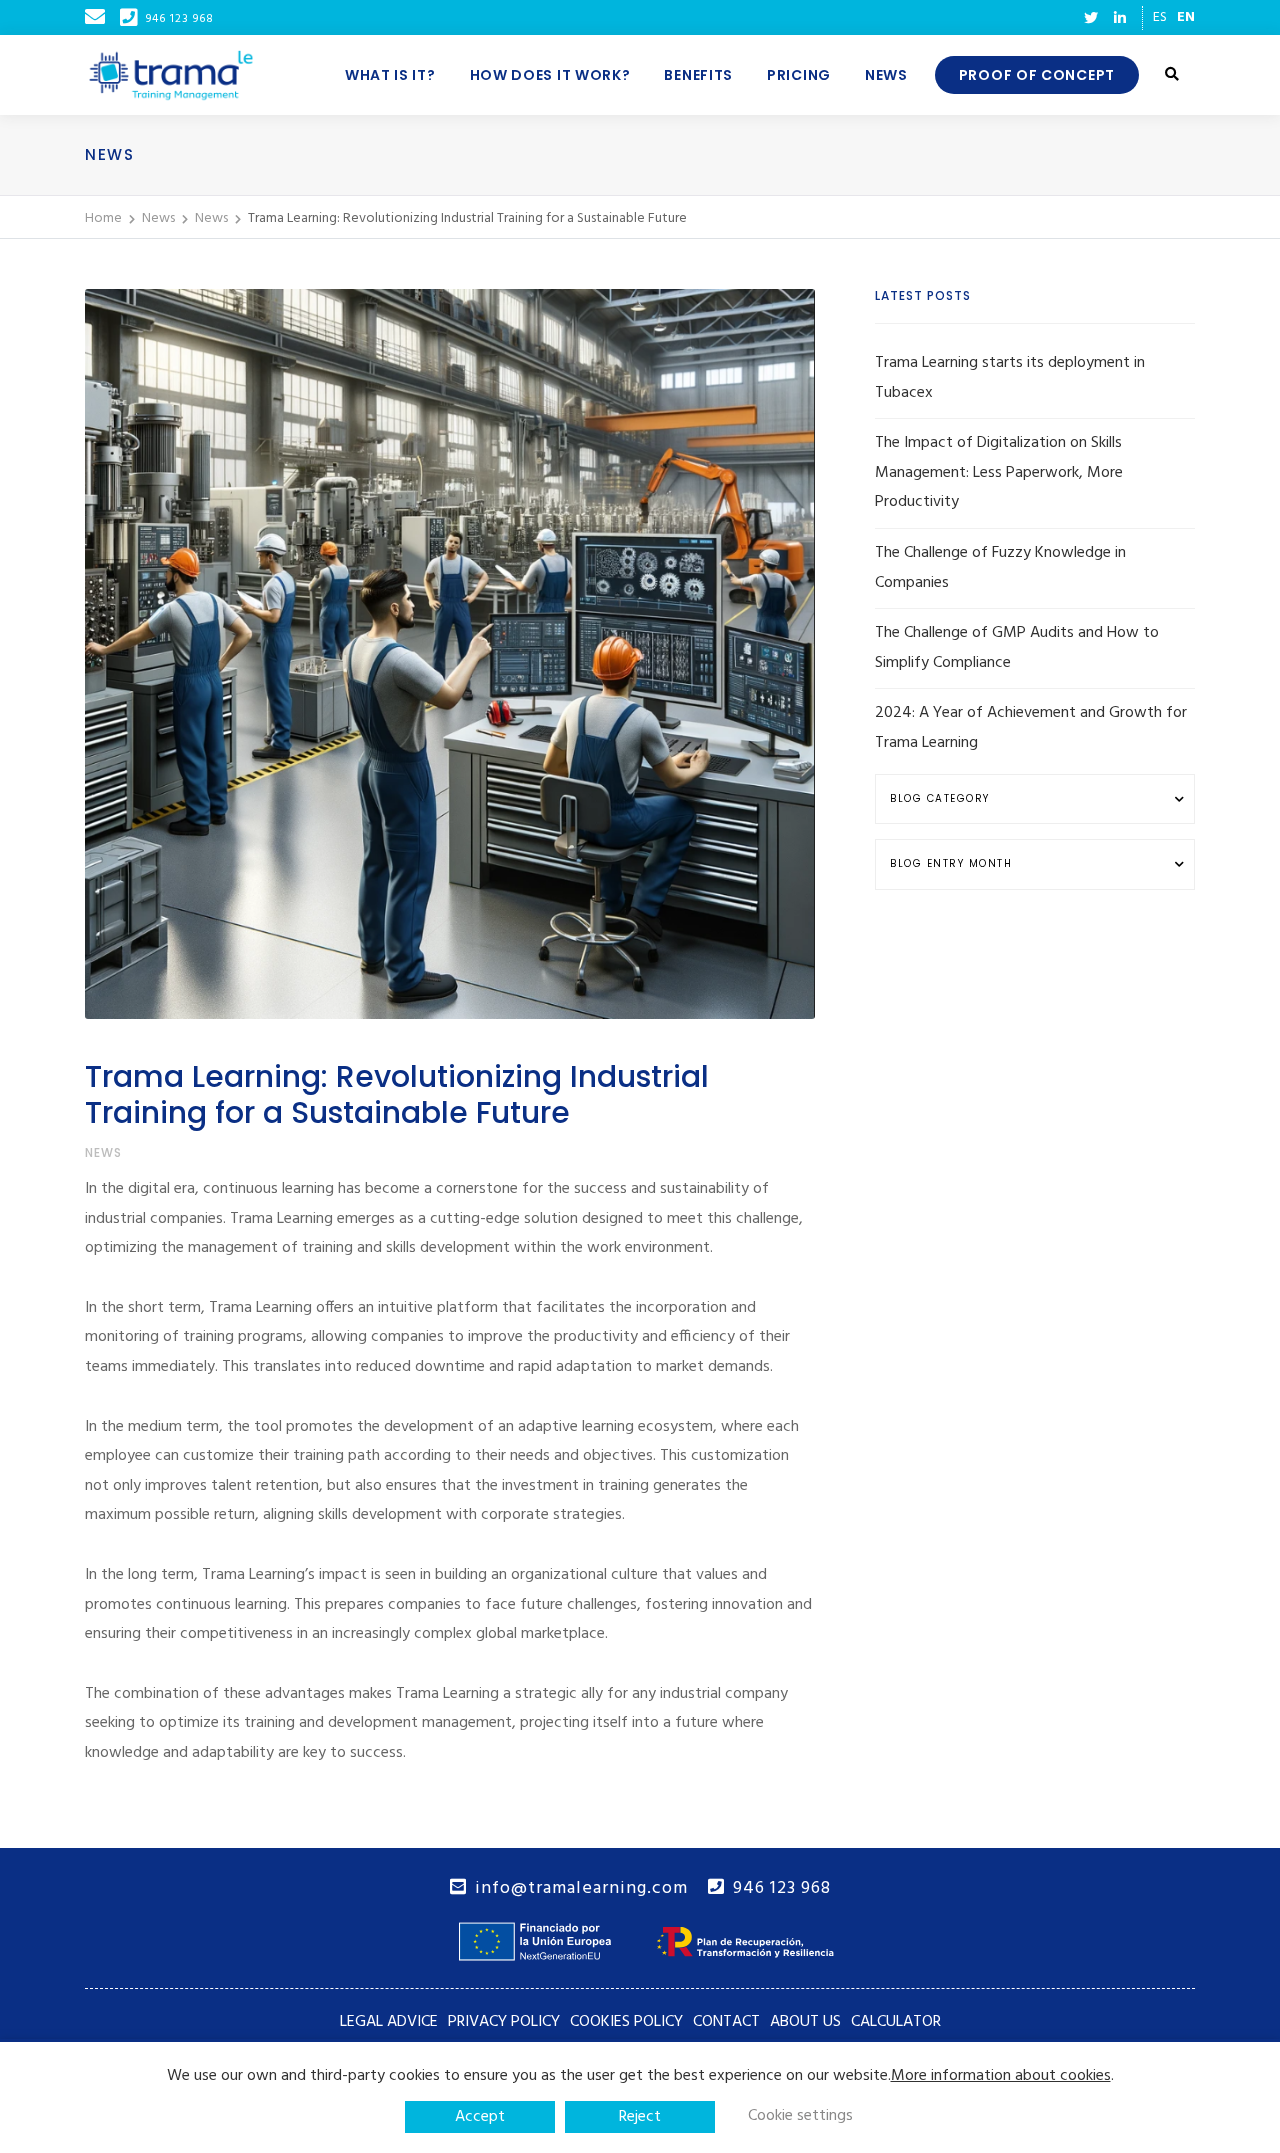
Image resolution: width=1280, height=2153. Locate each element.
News (103, 1152)
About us (805, 2022)
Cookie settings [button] (800, 2116)
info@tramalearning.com (581, 1888)
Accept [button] (480, 2117)
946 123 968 (782, 1888)
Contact (726, 2022)
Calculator (896, 2022)
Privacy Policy (504, 2022)
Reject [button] (640, 2117)
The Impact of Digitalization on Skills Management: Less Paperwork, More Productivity (999, 472)
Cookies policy (626, 2022)
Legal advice (389, 2022)
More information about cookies (1001, 2076)
